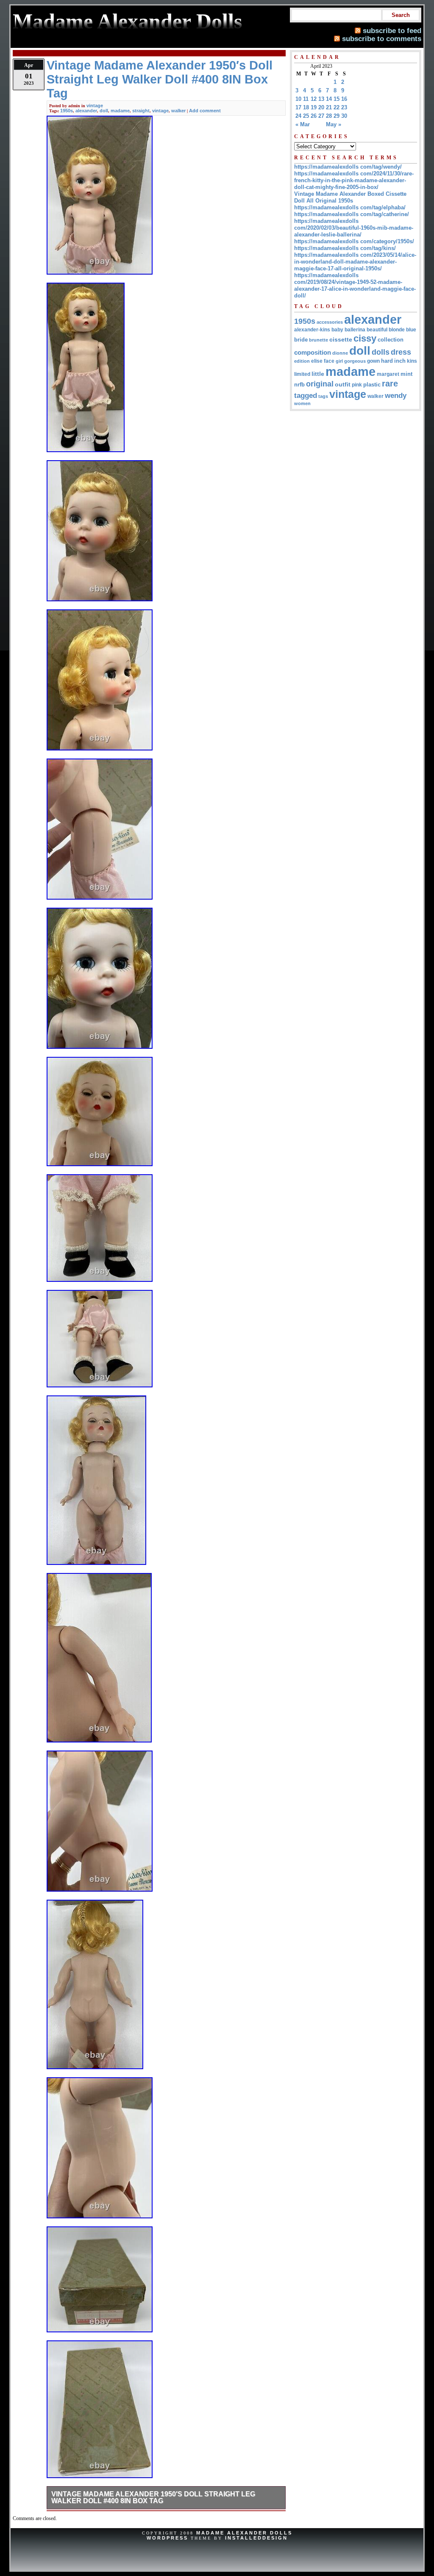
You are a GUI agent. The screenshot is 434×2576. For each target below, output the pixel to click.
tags (323, 396)
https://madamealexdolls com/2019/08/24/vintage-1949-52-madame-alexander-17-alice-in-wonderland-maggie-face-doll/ (355, 285)
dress (401, 352)
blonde (397, 330)
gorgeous (355, 361)
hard (387, 361)
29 (337, 116)
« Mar (303, 124)
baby (337, 330)
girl (339, 361)
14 (329, 99)
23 (344, 107)
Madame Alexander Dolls (244, 2533)
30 (344, 116)
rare (390, 383)
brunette (319, 340)
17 (298, 107)
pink (357, 385)
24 (298, 116)
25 (306, 116)
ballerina (355, 330)
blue (411, 330)
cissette (341, 339)
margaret (388, 374)
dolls (381, 352)
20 (321, 107)
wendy (396, 396)
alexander (86, 111)
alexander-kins (312, 330)
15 (337, 99)
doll (104, 111)
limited (302, 374)
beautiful (377, 330)
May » (334, 124)
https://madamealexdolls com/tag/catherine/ (352, 214)
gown (373, 361)
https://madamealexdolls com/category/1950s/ (354, 241)
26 (314, 116)
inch (400, 361)
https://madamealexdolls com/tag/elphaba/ (350, 207)
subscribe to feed (392, 31)
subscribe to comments (382, 39)
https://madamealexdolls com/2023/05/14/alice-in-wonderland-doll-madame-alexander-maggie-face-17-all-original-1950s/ (355, 262)
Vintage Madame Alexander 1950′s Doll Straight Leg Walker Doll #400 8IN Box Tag (153, 2497)
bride (301, 340)
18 (306, 107)
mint (406, 374)
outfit (343, 385)
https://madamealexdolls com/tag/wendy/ (348, 167)
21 (329, 107)
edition (302, 361)
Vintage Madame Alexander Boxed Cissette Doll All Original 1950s (350, 197)
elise (317, 361)
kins (412, 361)
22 (337, 107)
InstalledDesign (256, 2538)
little (318, 374)
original (320, 384)
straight (141, 111)
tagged (306, 395)
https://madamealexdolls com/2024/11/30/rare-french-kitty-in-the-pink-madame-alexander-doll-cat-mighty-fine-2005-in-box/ (354, 180)
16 (344, 99)
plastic (372, 385)
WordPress (167, 2538)
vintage (95, 106)
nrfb (299, 385)
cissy (365, 338)
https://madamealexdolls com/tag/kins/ (345, 248)
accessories (330, 322)
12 (314, 99)
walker (178, 111)
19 (314, 107)
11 (306, 99)
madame (120, 111)
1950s (67, 111)
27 (321, 116)
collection (391, 340)
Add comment (205, 111)
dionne (340, 353)
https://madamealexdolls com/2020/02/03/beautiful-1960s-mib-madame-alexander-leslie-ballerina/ (354, 228)
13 (321, 99)
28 (329, 116)
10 (298, 99)
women (302, 403)
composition (313, 352)
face (329, 361)
